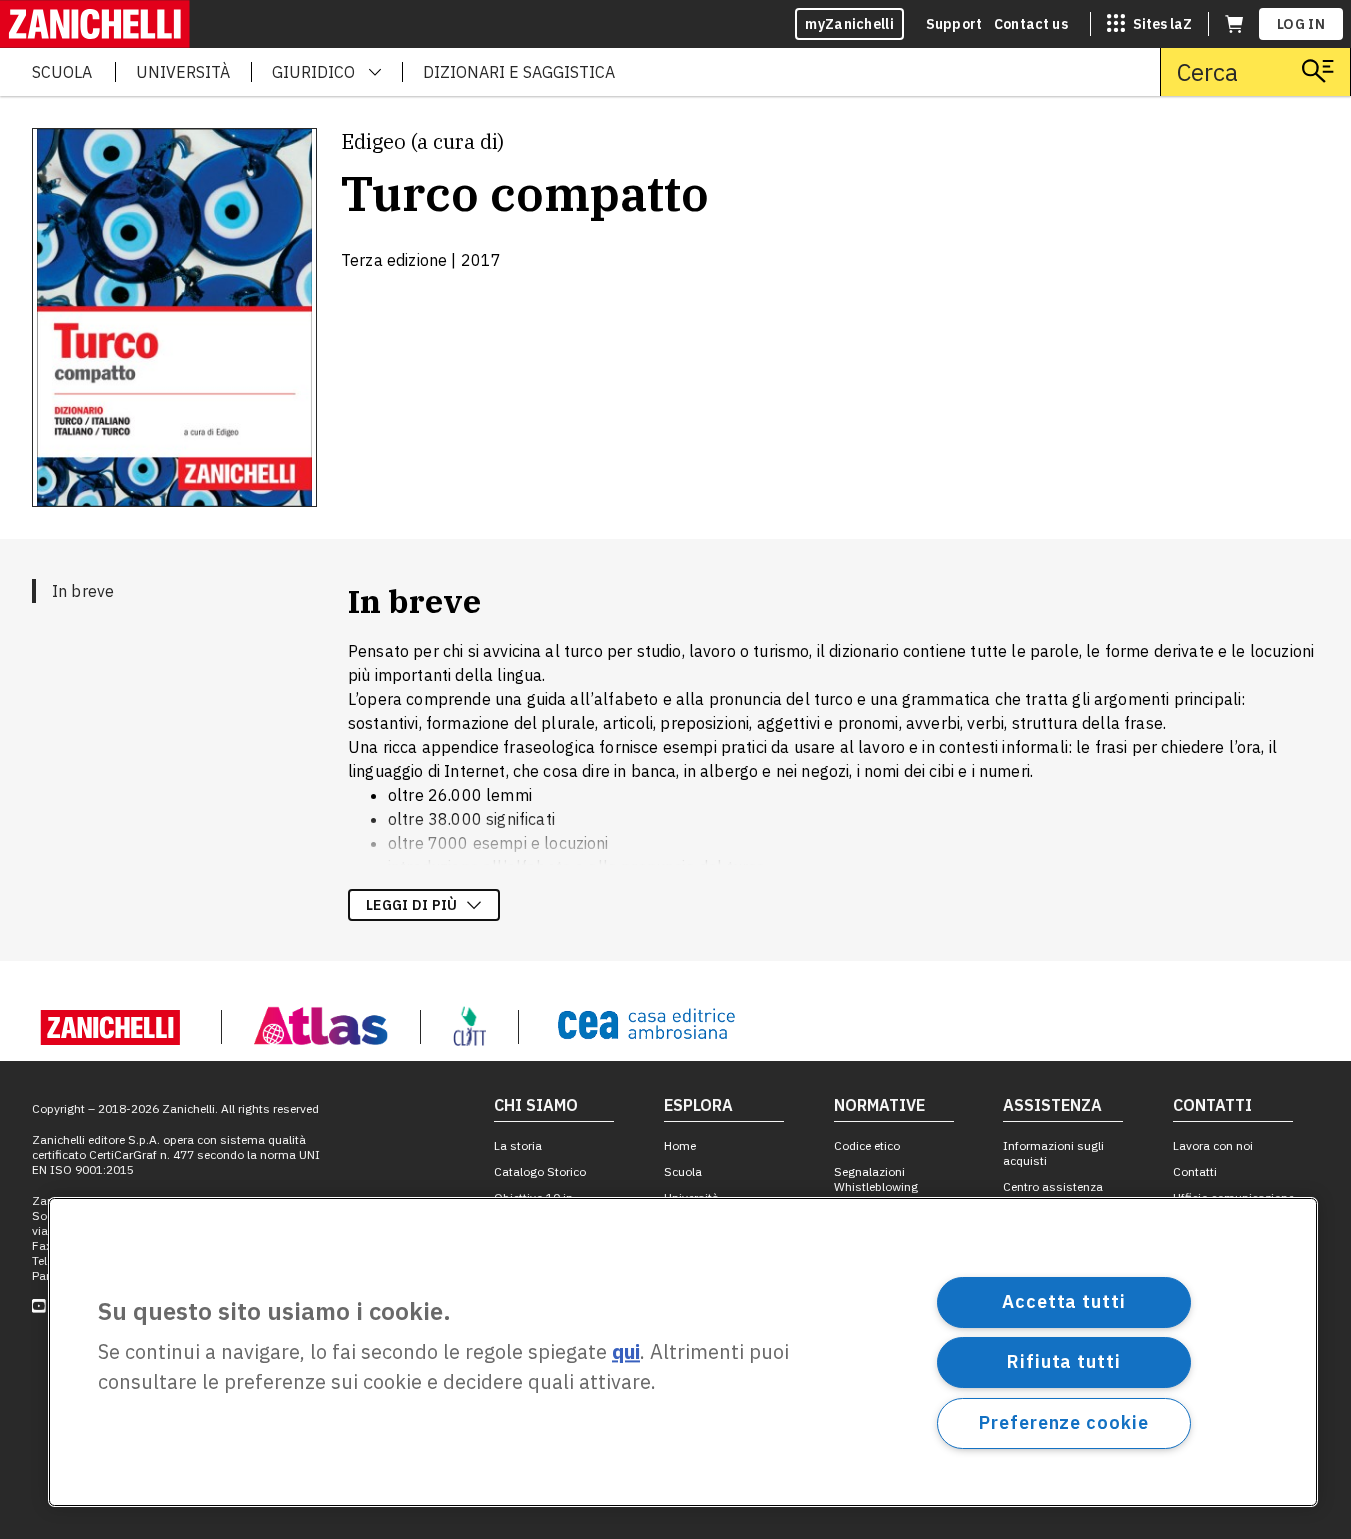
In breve (83, 591)
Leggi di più (412, 905)
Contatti (1195, 1171)
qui (626, 1352)
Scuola (683, 1171)
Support (954, 24)
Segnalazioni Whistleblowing (876, 1179)
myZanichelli (849, 24)
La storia (518, 1145)
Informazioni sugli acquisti (1053, 1153)
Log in (1301, 24)
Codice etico (867, 1145)
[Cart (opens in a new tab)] (1234, 24)
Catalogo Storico (540, 1171)
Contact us (1031, 24)
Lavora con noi (1213, 1145)
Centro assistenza (1053, 1186)
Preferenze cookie (1063, 1422)
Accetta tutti (1064, 1301)
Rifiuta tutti (1064, 1361)
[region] (683, 1352)
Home (680, 1145)
